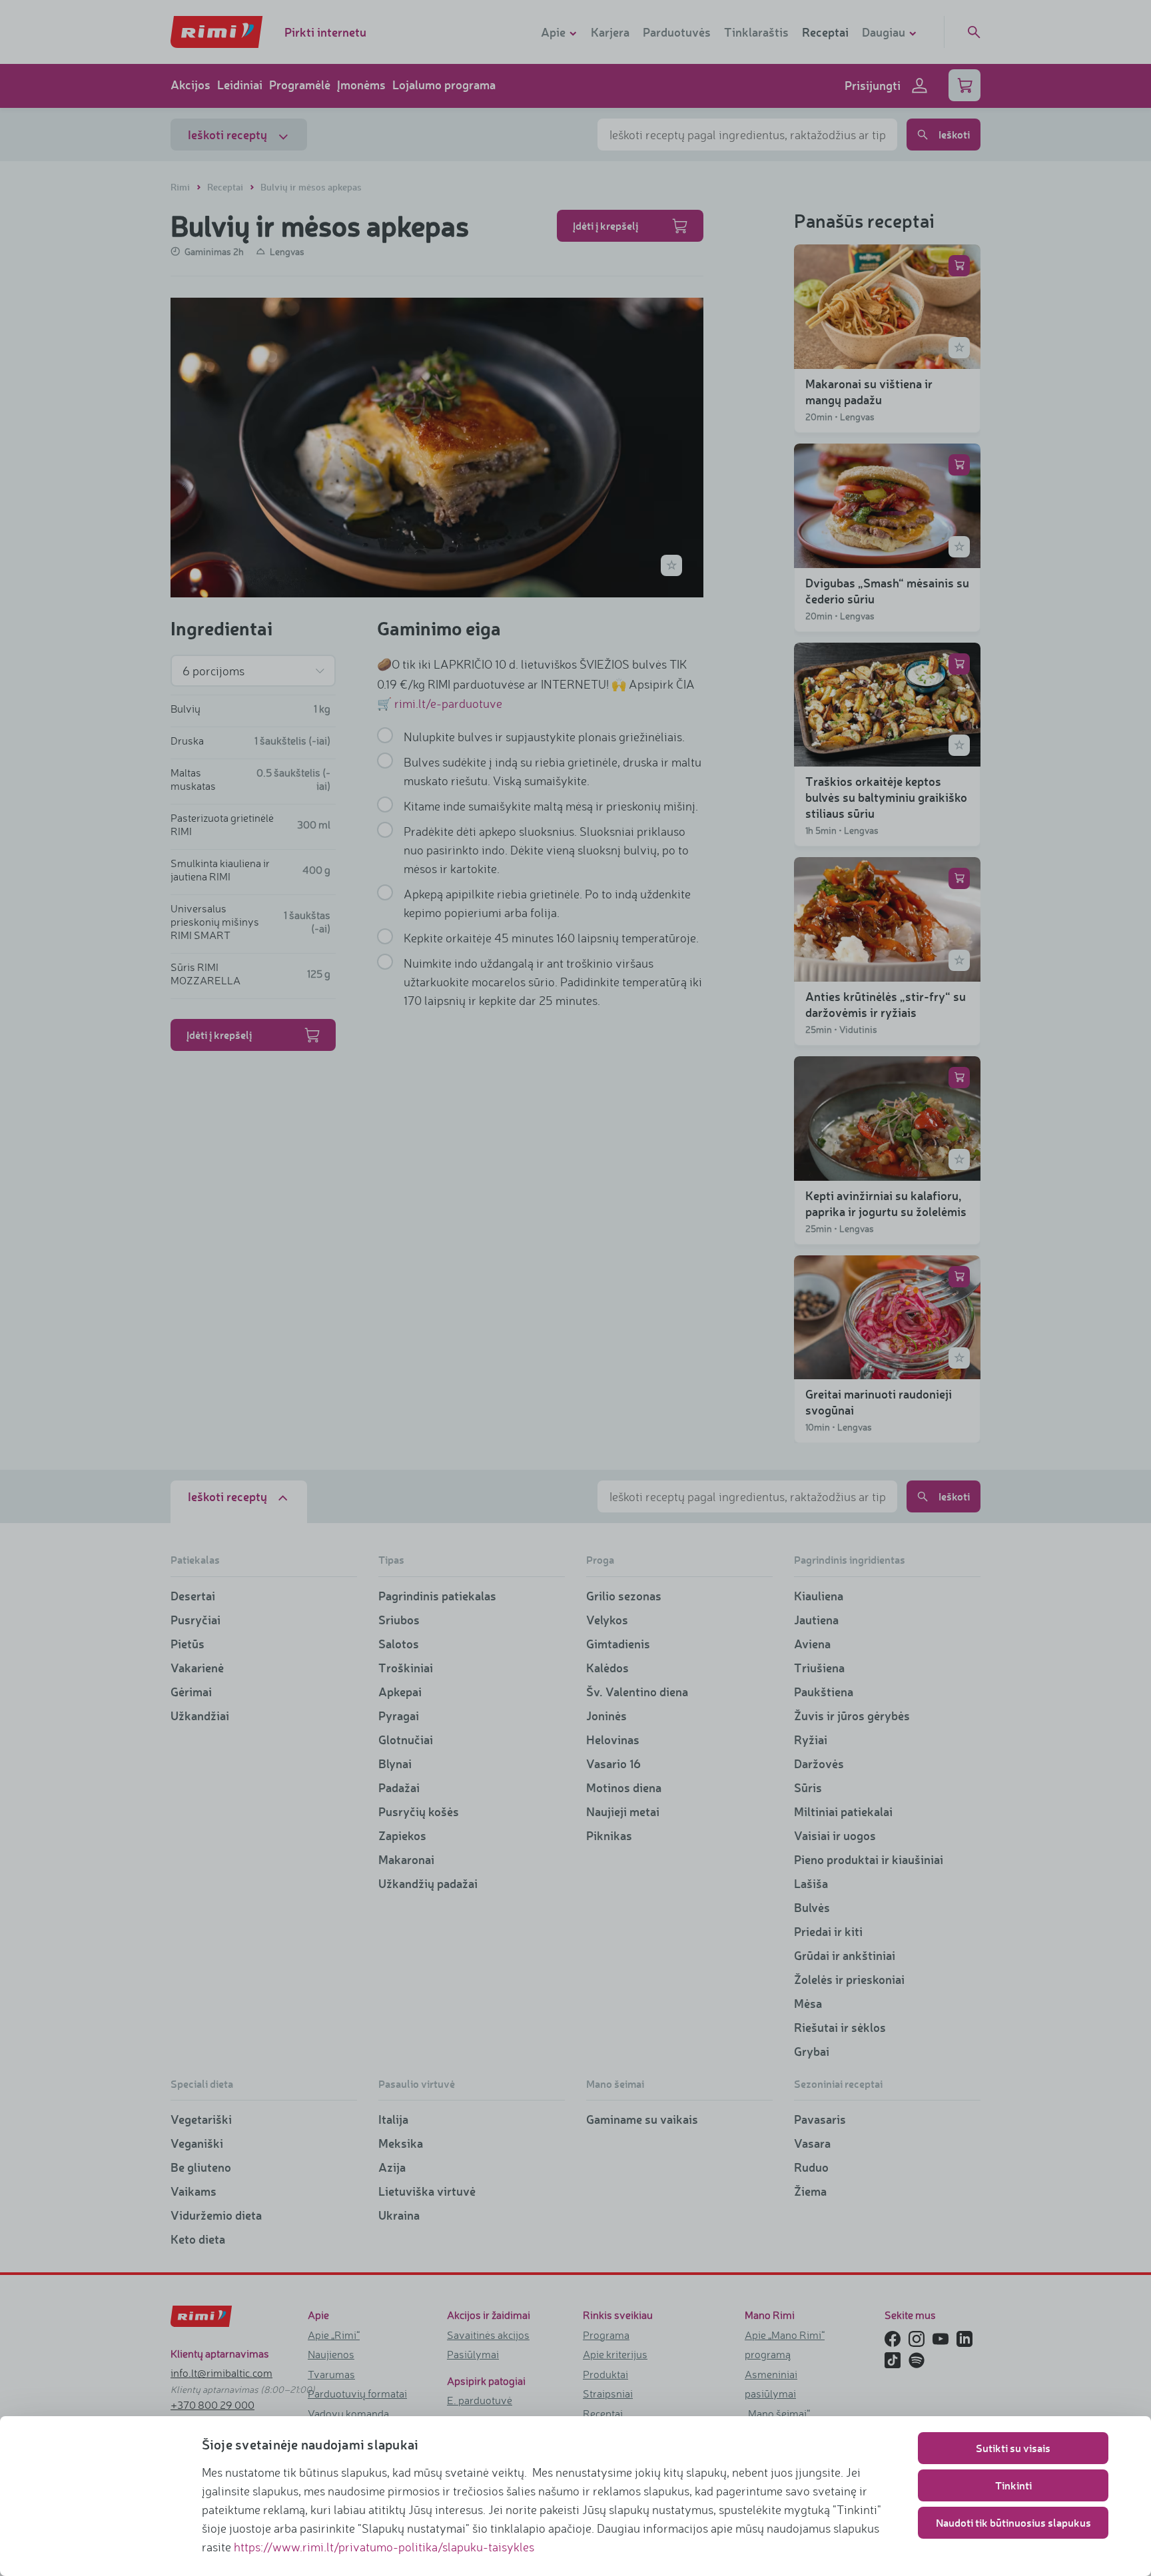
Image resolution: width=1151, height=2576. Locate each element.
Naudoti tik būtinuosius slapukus (1013, 2522)
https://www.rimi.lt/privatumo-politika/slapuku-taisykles (384, 2547)
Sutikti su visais (1013, 2448)
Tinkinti (1013, 2485)
